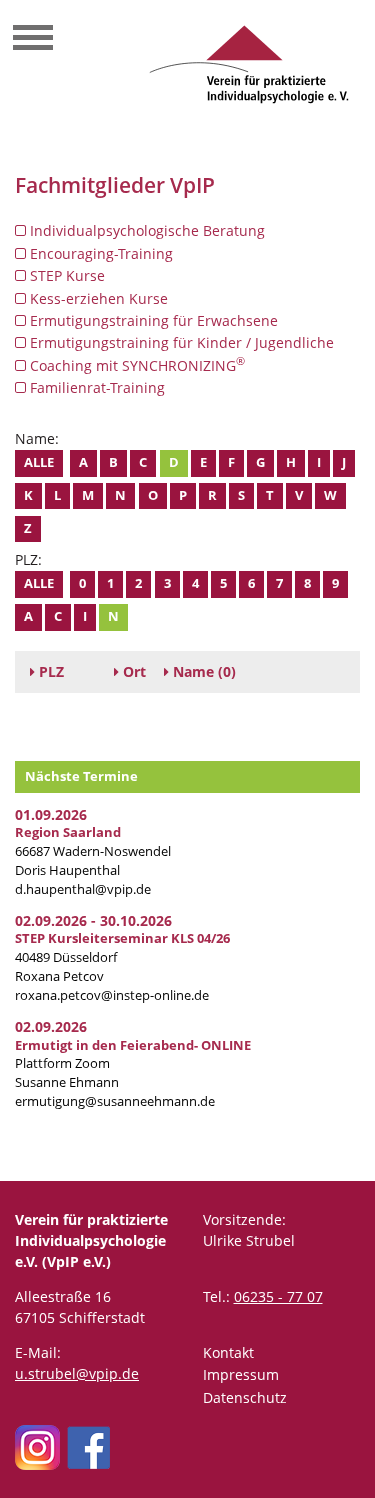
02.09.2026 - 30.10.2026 (93, 920)
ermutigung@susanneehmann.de (115, 1101)
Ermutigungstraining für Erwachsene (152, 320)
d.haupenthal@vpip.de (83, 889)
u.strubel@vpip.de (77, 1373)
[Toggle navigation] (33, 40)
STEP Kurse (65, 275)
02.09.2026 (51, 1026)
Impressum (241, 1374)
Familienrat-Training (95, 387)
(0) (204, 671)
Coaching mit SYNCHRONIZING (135, 365)
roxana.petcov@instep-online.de (112, 995)
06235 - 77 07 (278, 1296)
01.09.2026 (51, 814)
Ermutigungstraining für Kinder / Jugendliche (180, 342)
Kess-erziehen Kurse (97, 298)
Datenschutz (245, 1397)
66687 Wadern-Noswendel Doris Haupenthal (93, 851)
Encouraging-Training (99, 253)
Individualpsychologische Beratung (145, 230)
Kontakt (228, 1352)
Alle (39, 462)
